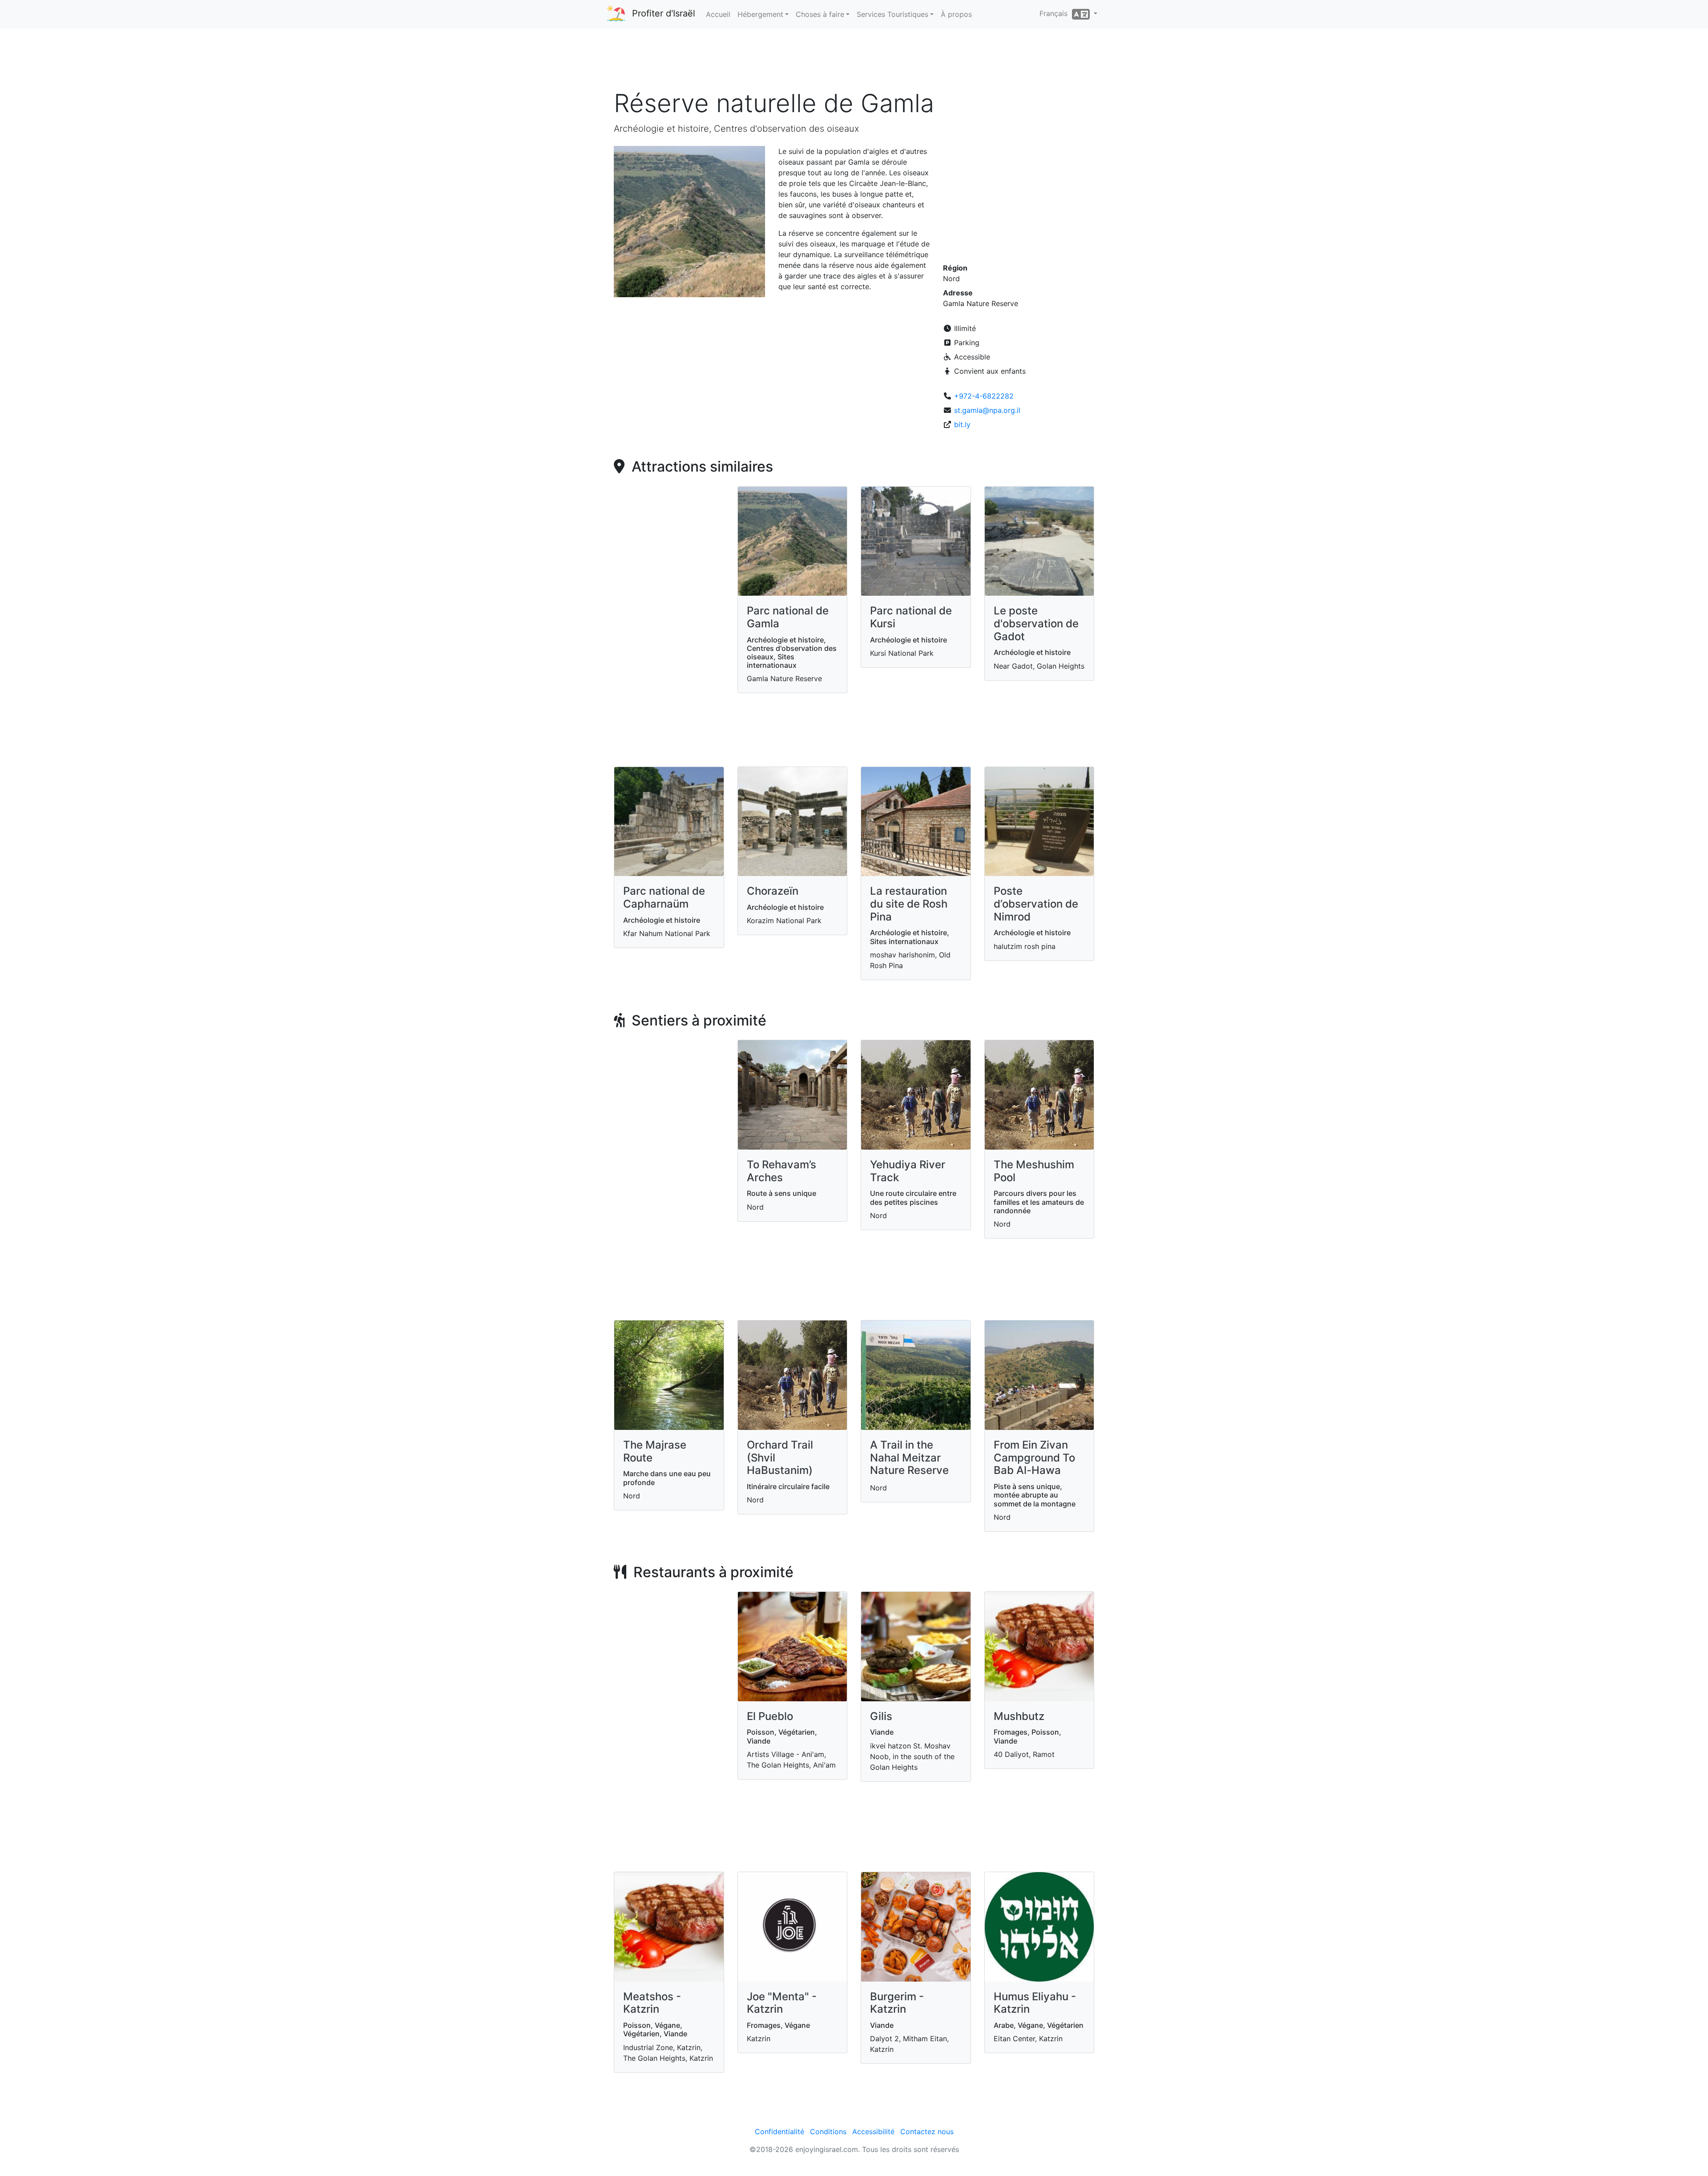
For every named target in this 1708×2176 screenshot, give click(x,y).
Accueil (718, 14)
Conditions (828, 2132)
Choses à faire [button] (820, 14)
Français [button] (1056, 13)
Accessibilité (873, 2132)
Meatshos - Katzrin (652, 2003)
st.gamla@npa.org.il (987, 410)
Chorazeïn (773, 891)
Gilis (881, 1716)
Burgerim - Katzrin (897, 2003)
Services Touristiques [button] (892, 14)
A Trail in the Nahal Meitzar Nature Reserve (909, 1458)
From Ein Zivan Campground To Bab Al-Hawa (1034, 1458)
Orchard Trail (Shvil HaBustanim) (780, 1458)
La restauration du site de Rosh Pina (909, 904)
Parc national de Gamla (788, 617)
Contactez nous (927, 2132)
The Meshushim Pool (1034, 1171)
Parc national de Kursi (911, 617)
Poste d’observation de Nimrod (1036, 904)
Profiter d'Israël (664, 13)
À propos (956, 14)
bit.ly (962, 424)
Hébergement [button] (760, 14)
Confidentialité (779, 2132)
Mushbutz (1019, 1716)
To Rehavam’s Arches (781, 1171)
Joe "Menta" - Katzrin (782, 2003)
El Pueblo (770, 1716)
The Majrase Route (655, 1451)
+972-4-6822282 (984, 396)
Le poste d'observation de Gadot (1036, 624)
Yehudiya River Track (908, 1171)
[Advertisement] (854, 62)
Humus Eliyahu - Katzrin (1035, 2003)
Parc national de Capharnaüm (664, 897)
